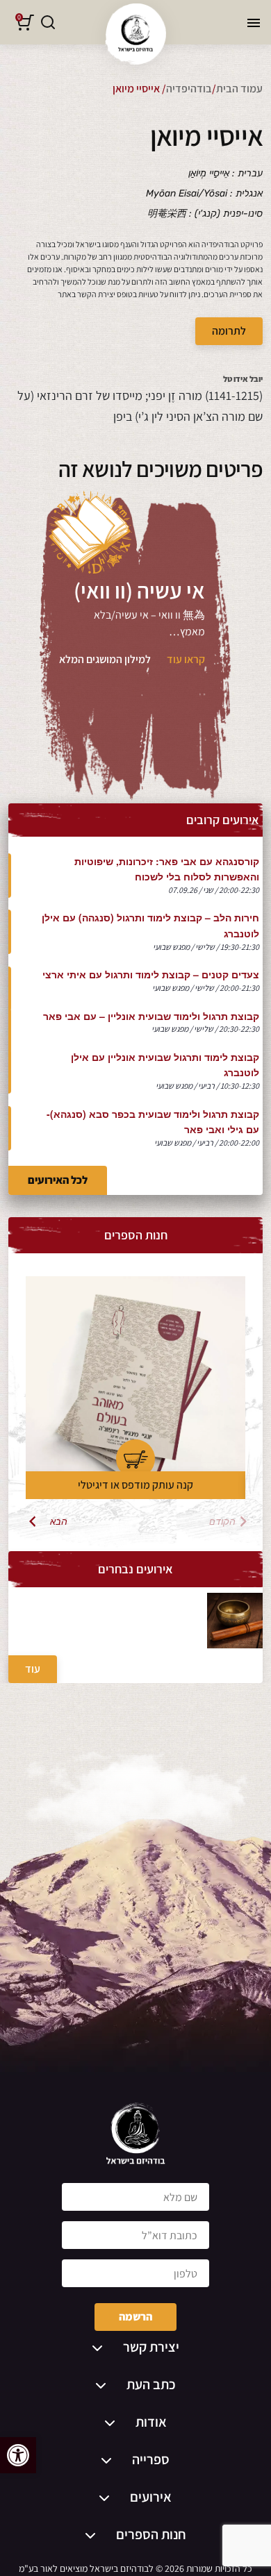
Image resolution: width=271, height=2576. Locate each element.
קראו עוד (186, 659)
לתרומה (229, 331)
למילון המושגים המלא (105, 659)
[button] (18, 2455)
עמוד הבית (239, 89)
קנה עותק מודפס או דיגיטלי (135, 1485)
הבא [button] (59, 1521)
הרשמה (135, 2317)
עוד (33, 1669)
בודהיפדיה (189, 89)
